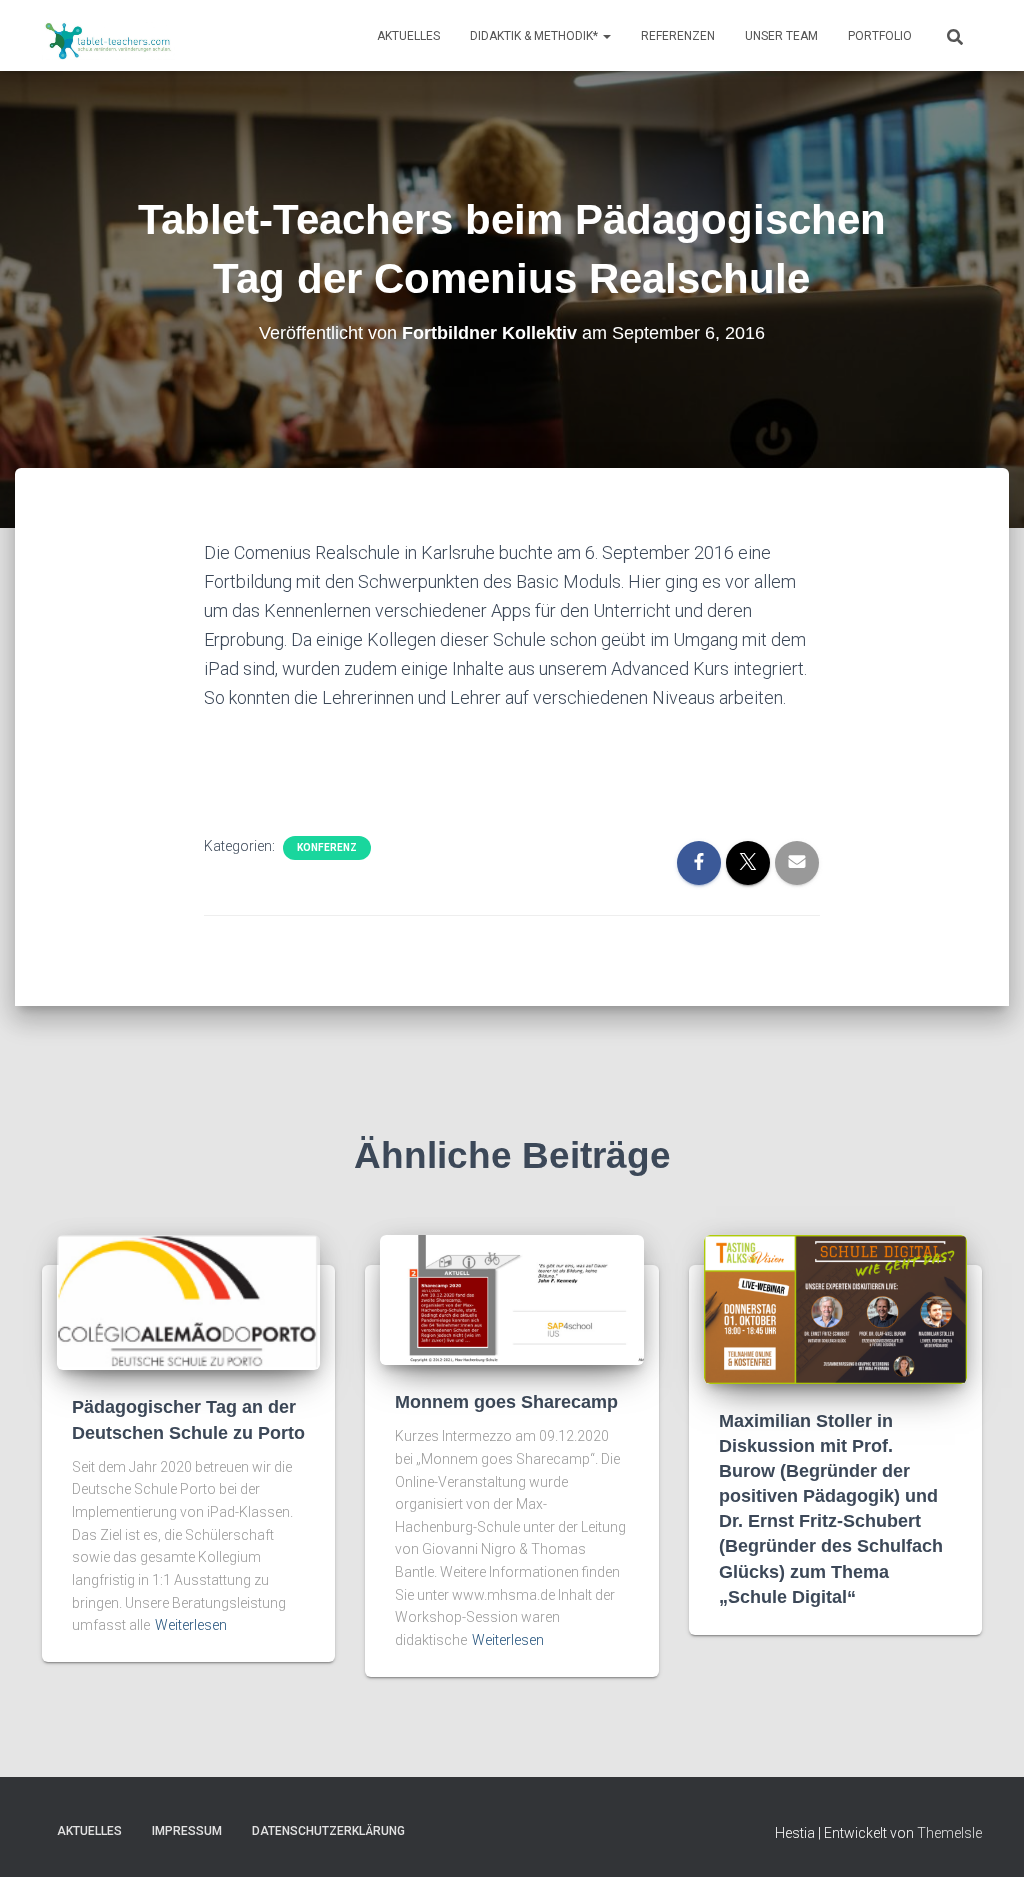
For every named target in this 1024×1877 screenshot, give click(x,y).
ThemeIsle (949, 1833)
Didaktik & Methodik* (535, 36)
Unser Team (781, 36)
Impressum (187, 1831)
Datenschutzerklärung (328, 1831)
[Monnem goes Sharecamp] (511, 1299)
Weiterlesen (191, 1625)
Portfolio (880, 36)
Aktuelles (408, 36)
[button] (606, 36)
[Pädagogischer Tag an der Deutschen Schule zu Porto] (188, 1302)
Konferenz (327, 847)
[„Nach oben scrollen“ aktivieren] (984, 1837)
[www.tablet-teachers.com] (108, 36)
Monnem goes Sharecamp (506, 1402)
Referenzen (678, 36)
